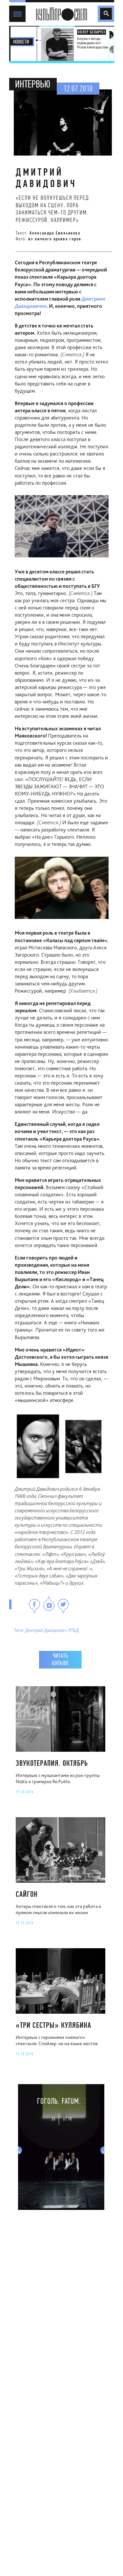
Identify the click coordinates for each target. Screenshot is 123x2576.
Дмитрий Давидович (46, 1630)
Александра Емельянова (55, 233)
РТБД (74, 1630)
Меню (16, 8)
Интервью (33, 84)
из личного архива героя (55, 239)
